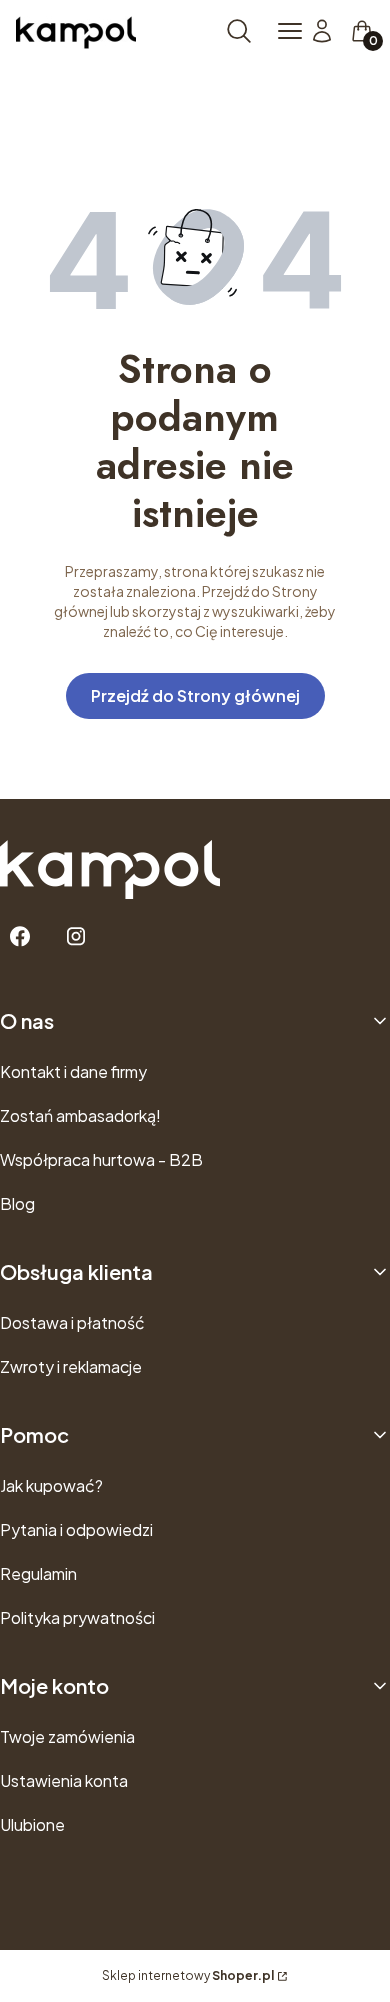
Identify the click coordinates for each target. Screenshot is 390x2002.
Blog (17, 1203)
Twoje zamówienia (67, 1736)
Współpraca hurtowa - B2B (101, 1159)
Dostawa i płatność (72, 1322)
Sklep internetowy (188, 1975)
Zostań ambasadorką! (80, 1115)
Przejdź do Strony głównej (195, 695)
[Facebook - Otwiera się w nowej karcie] (20, 936)
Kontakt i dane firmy (73, 1071)
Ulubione (32, 1824)
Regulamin (38, 1573)
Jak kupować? (51, 1485)
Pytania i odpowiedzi (76, 1529)
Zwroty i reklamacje (71, 1366)
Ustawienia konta (64, 1780)
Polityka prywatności (77, 1617)
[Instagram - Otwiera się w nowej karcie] (76, 936)
